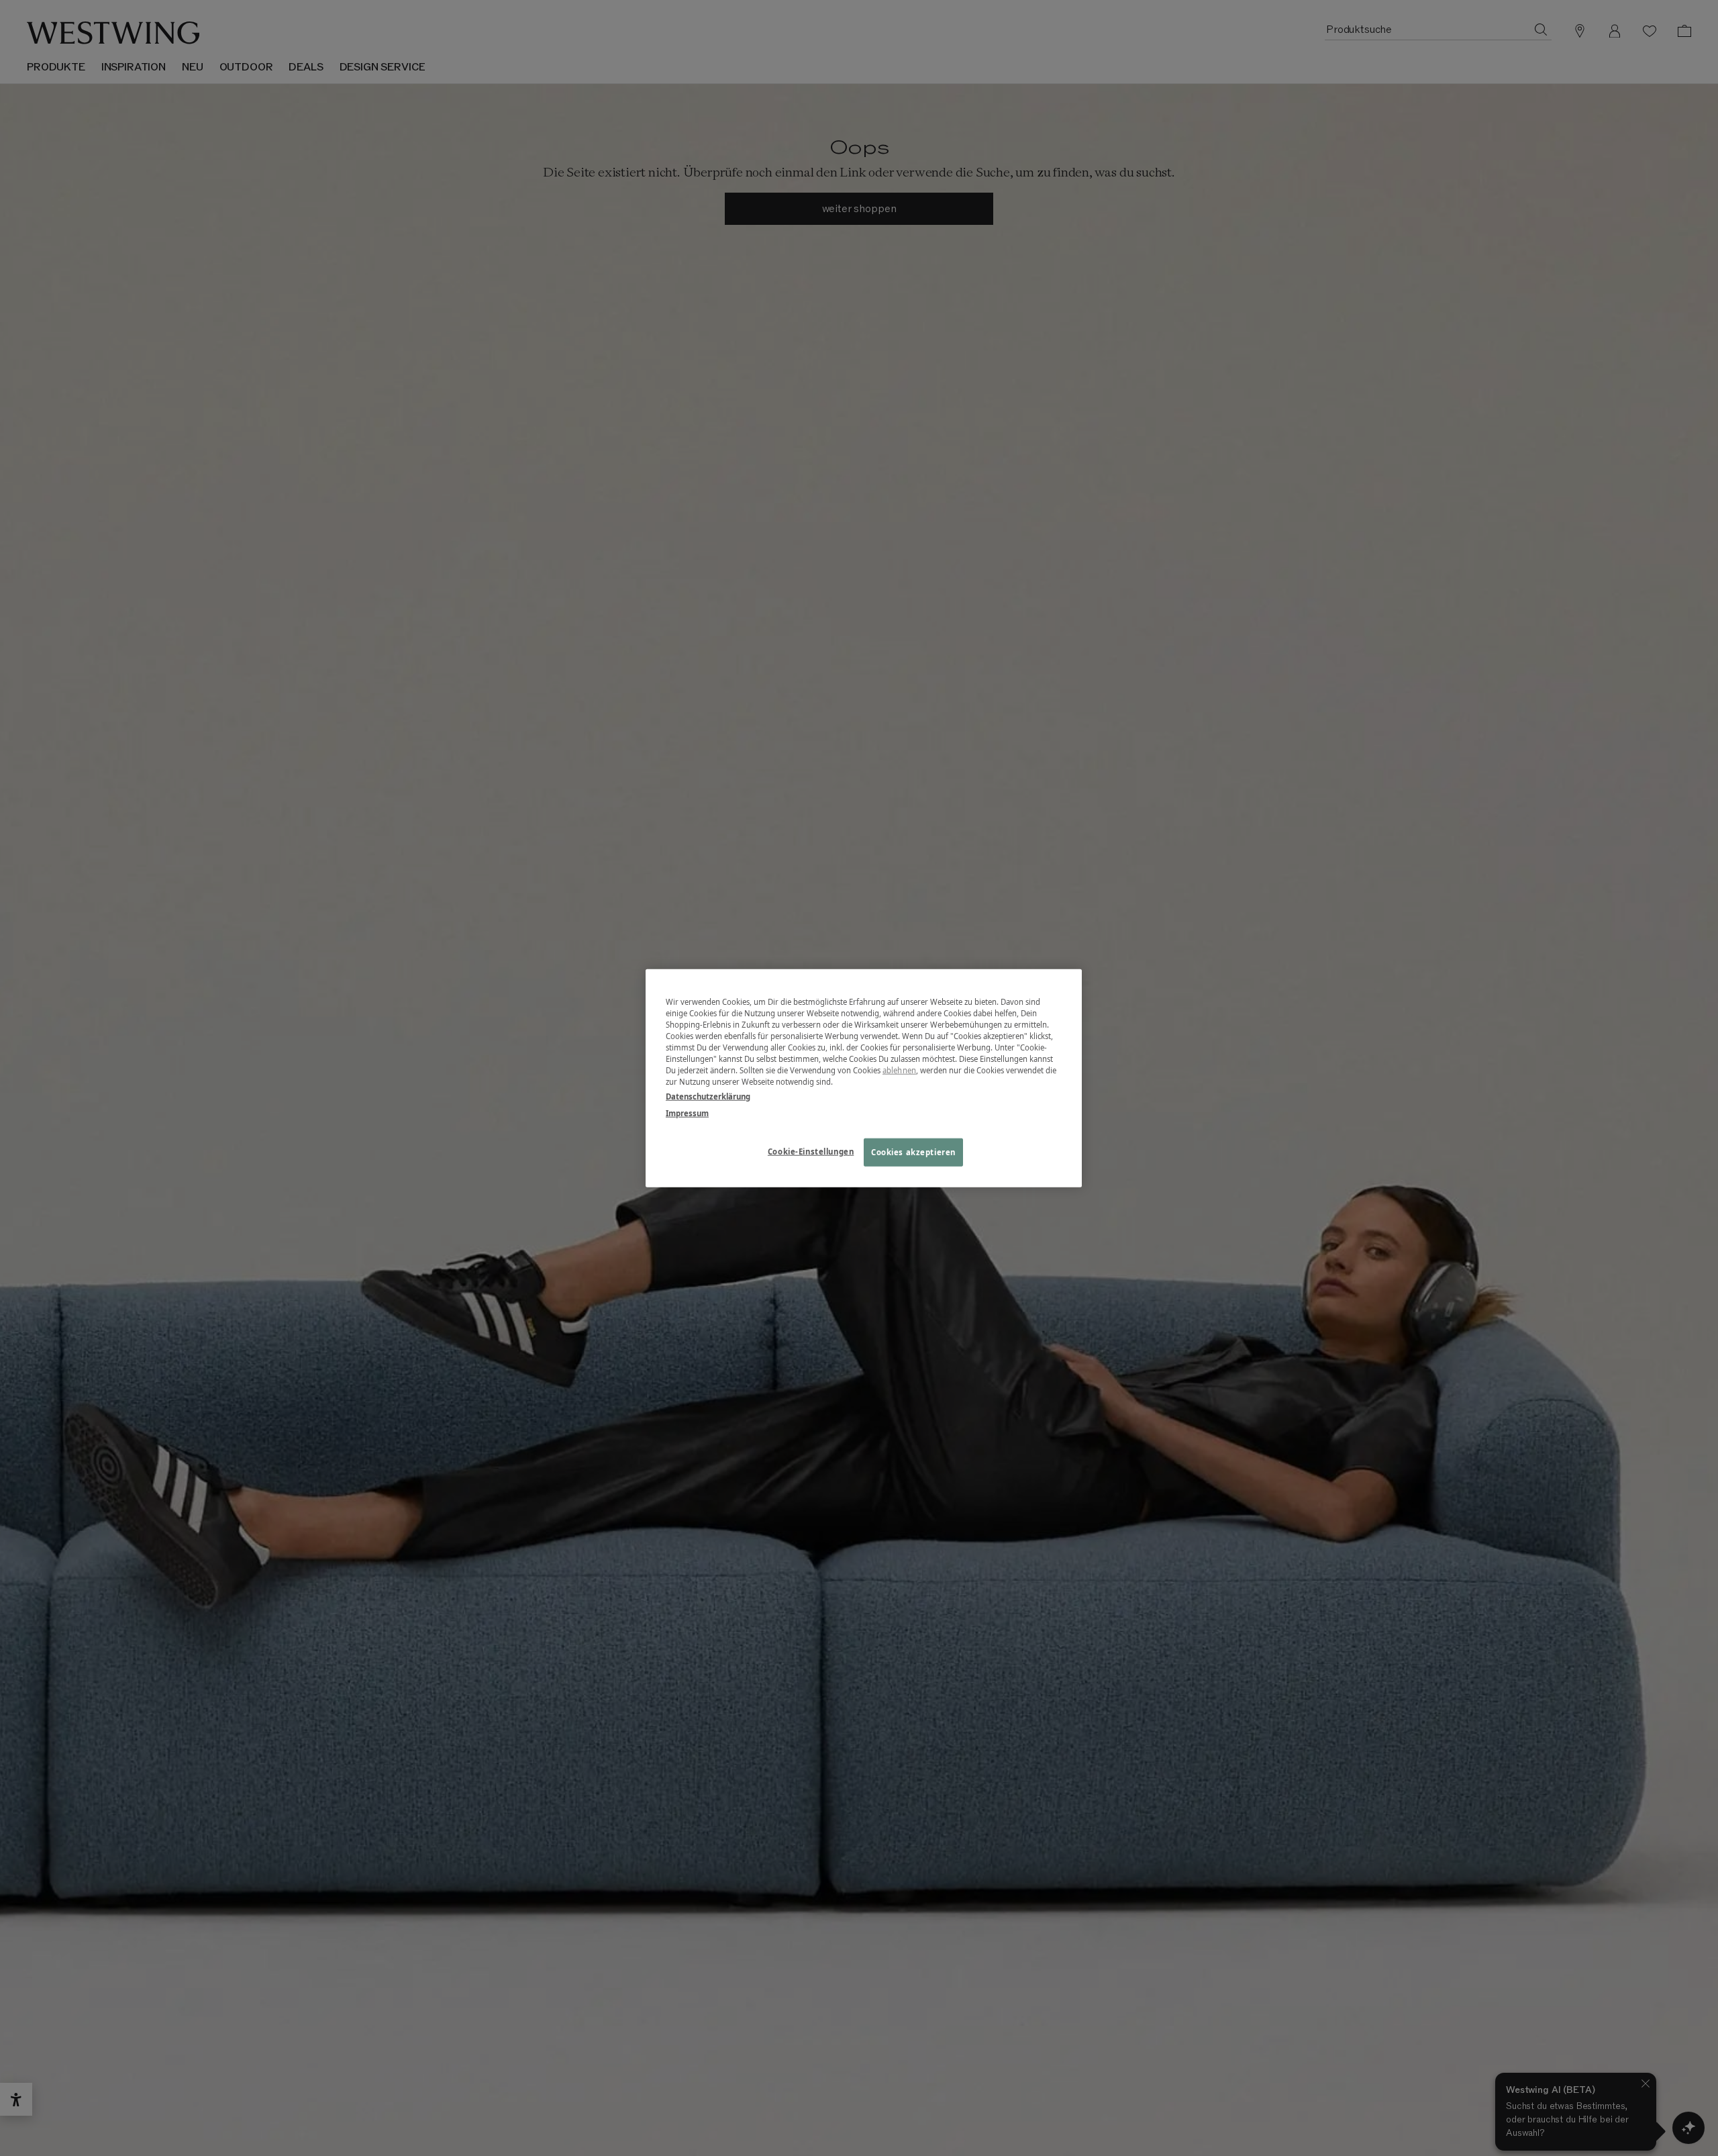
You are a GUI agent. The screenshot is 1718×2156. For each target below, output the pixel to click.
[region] (864, 1078)
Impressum (687, 1113)
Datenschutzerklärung (708, 1096)
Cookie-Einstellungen (811, 1151)
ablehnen (899, 1070)
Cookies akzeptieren (913, 1151)
